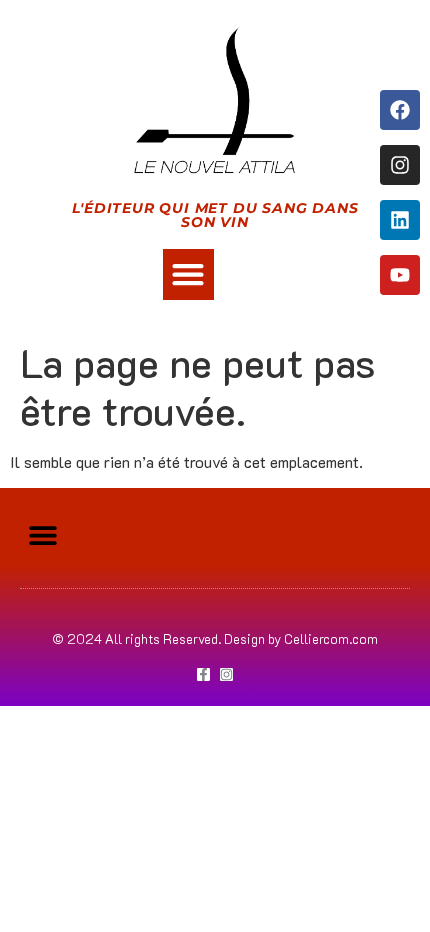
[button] (188, 274)
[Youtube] (400, 275)
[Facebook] (400, 110)
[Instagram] (400, 165)
